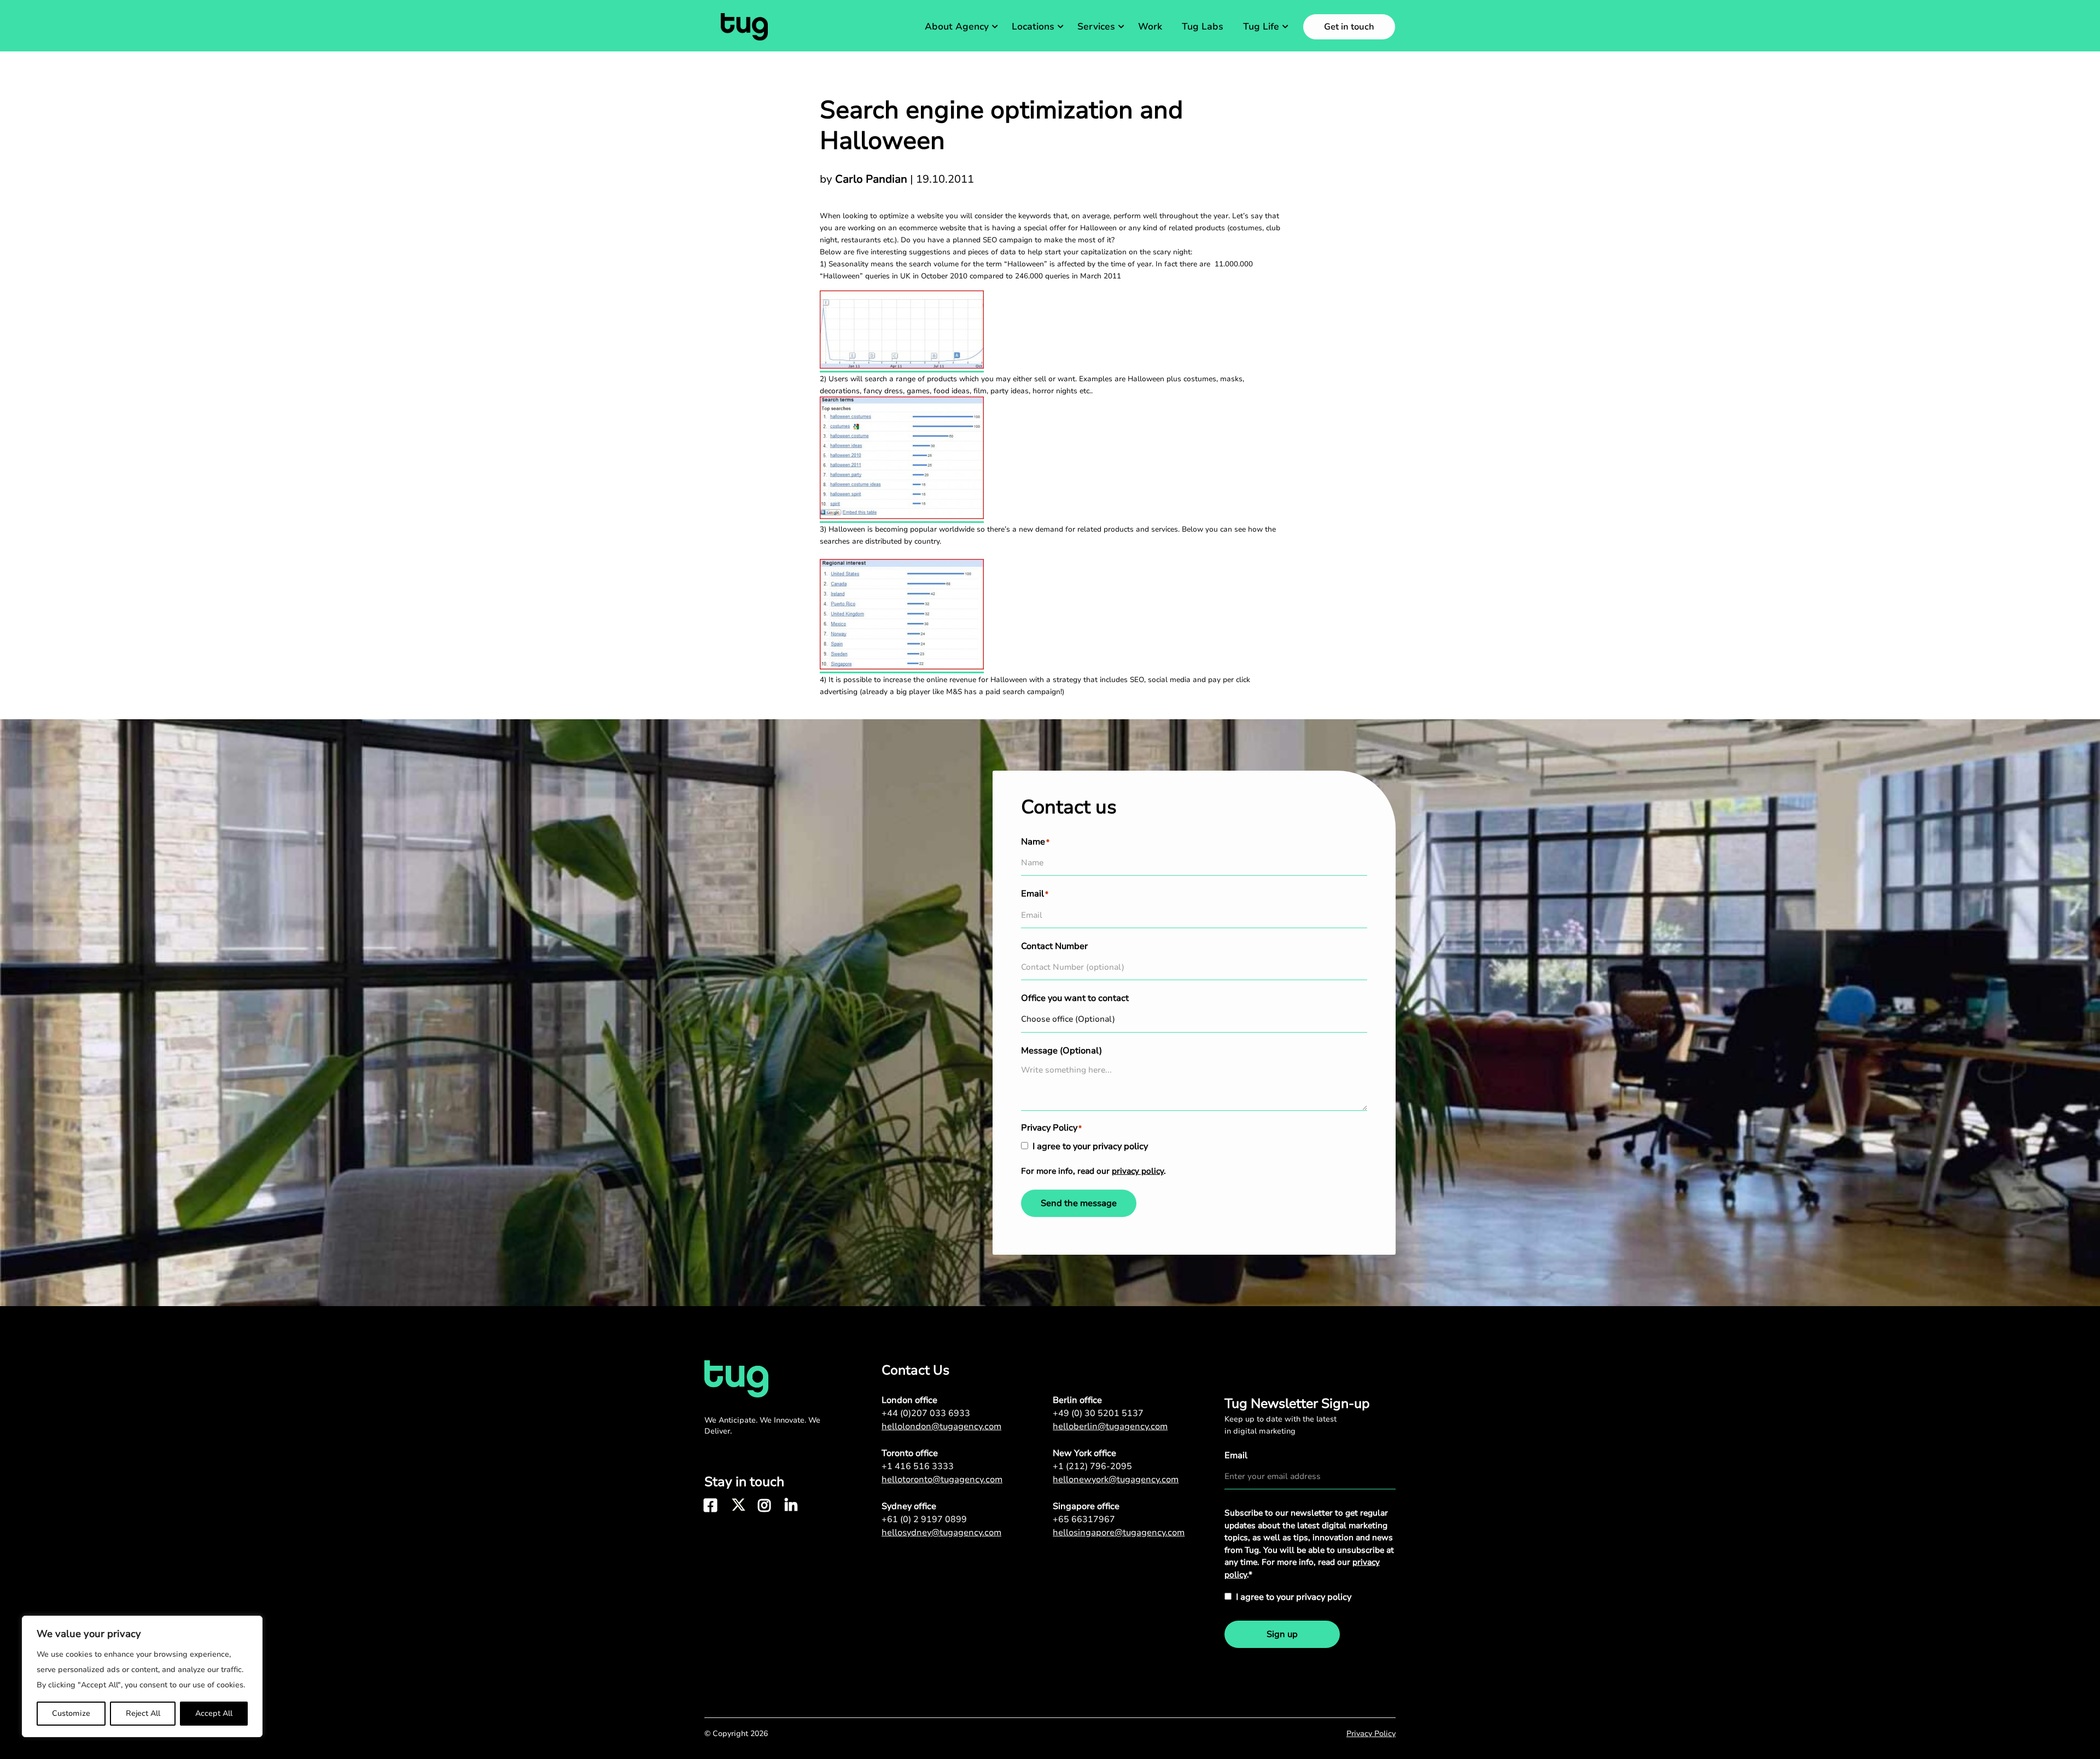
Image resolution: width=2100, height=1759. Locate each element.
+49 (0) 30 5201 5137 (1098, 1413)
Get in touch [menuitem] (1349, 27)
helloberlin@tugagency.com (1110, 1426)
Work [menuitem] (1150, 27)
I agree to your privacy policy (1090, 1146)
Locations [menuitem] (1033, 27)
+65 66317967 (1084, 1519)
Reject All (143, 1713)
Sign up (1282, 1634)
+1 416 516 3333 (918, 1466)
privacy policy (1138, 1171)
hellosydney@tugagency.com (941, 1533)
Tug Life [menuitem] (1261, 27)
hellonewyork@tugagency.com (1116, 1480)
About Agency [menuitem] (957, 27)
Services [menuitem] (1096, 27)
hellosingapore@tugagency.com (1119, 1533)
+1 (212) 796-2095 (1092, 1466)
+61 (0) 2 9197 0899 (924, 1519)
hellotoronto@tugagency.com (942, 1480)
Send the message (1079, 1203)
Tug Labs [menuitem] (1203, 27)
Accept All (214, 1713)
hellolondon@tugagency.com (941, 1426)
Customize (71, 1713)
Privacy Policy (1371, 1734)
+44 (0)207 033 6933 (926, 1413)
